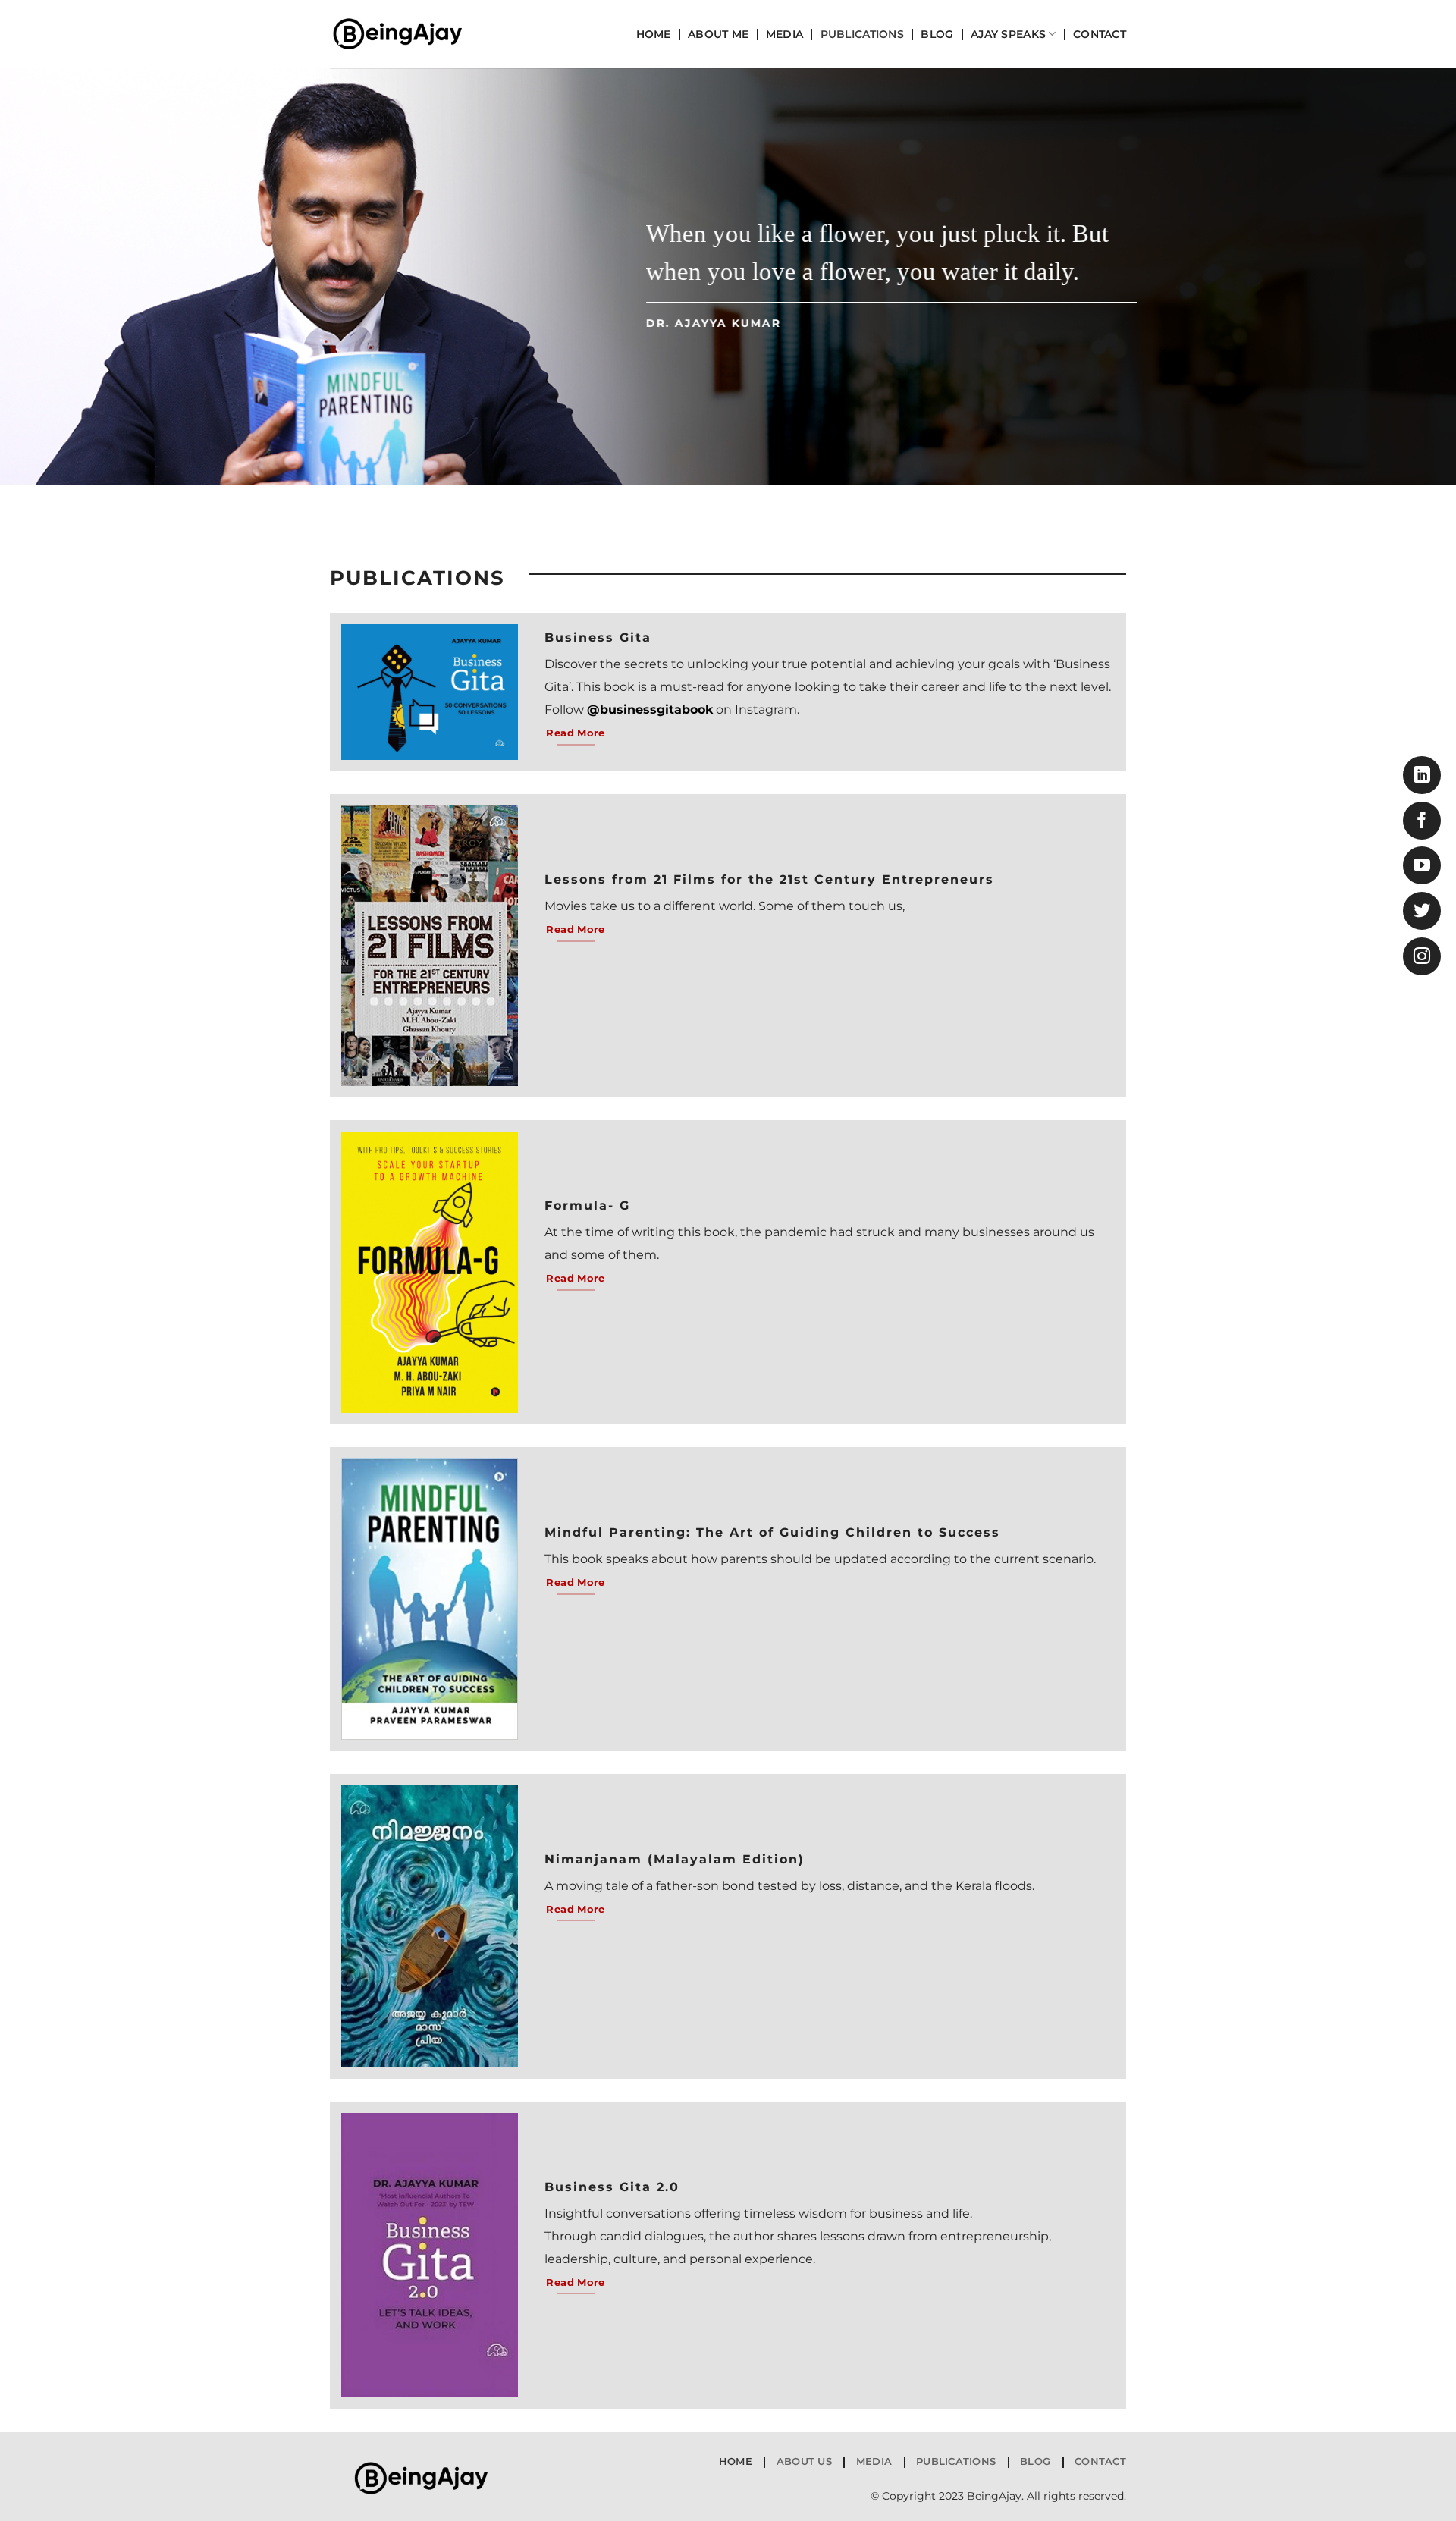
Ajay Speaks (1008, 34)
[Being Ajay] (406, 34)
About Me (718, 34)
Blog (937, 34)
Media (784, 34)
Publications (862, 34)
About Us (804, 2461)
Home (654, 34)
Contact (1100, 34)
